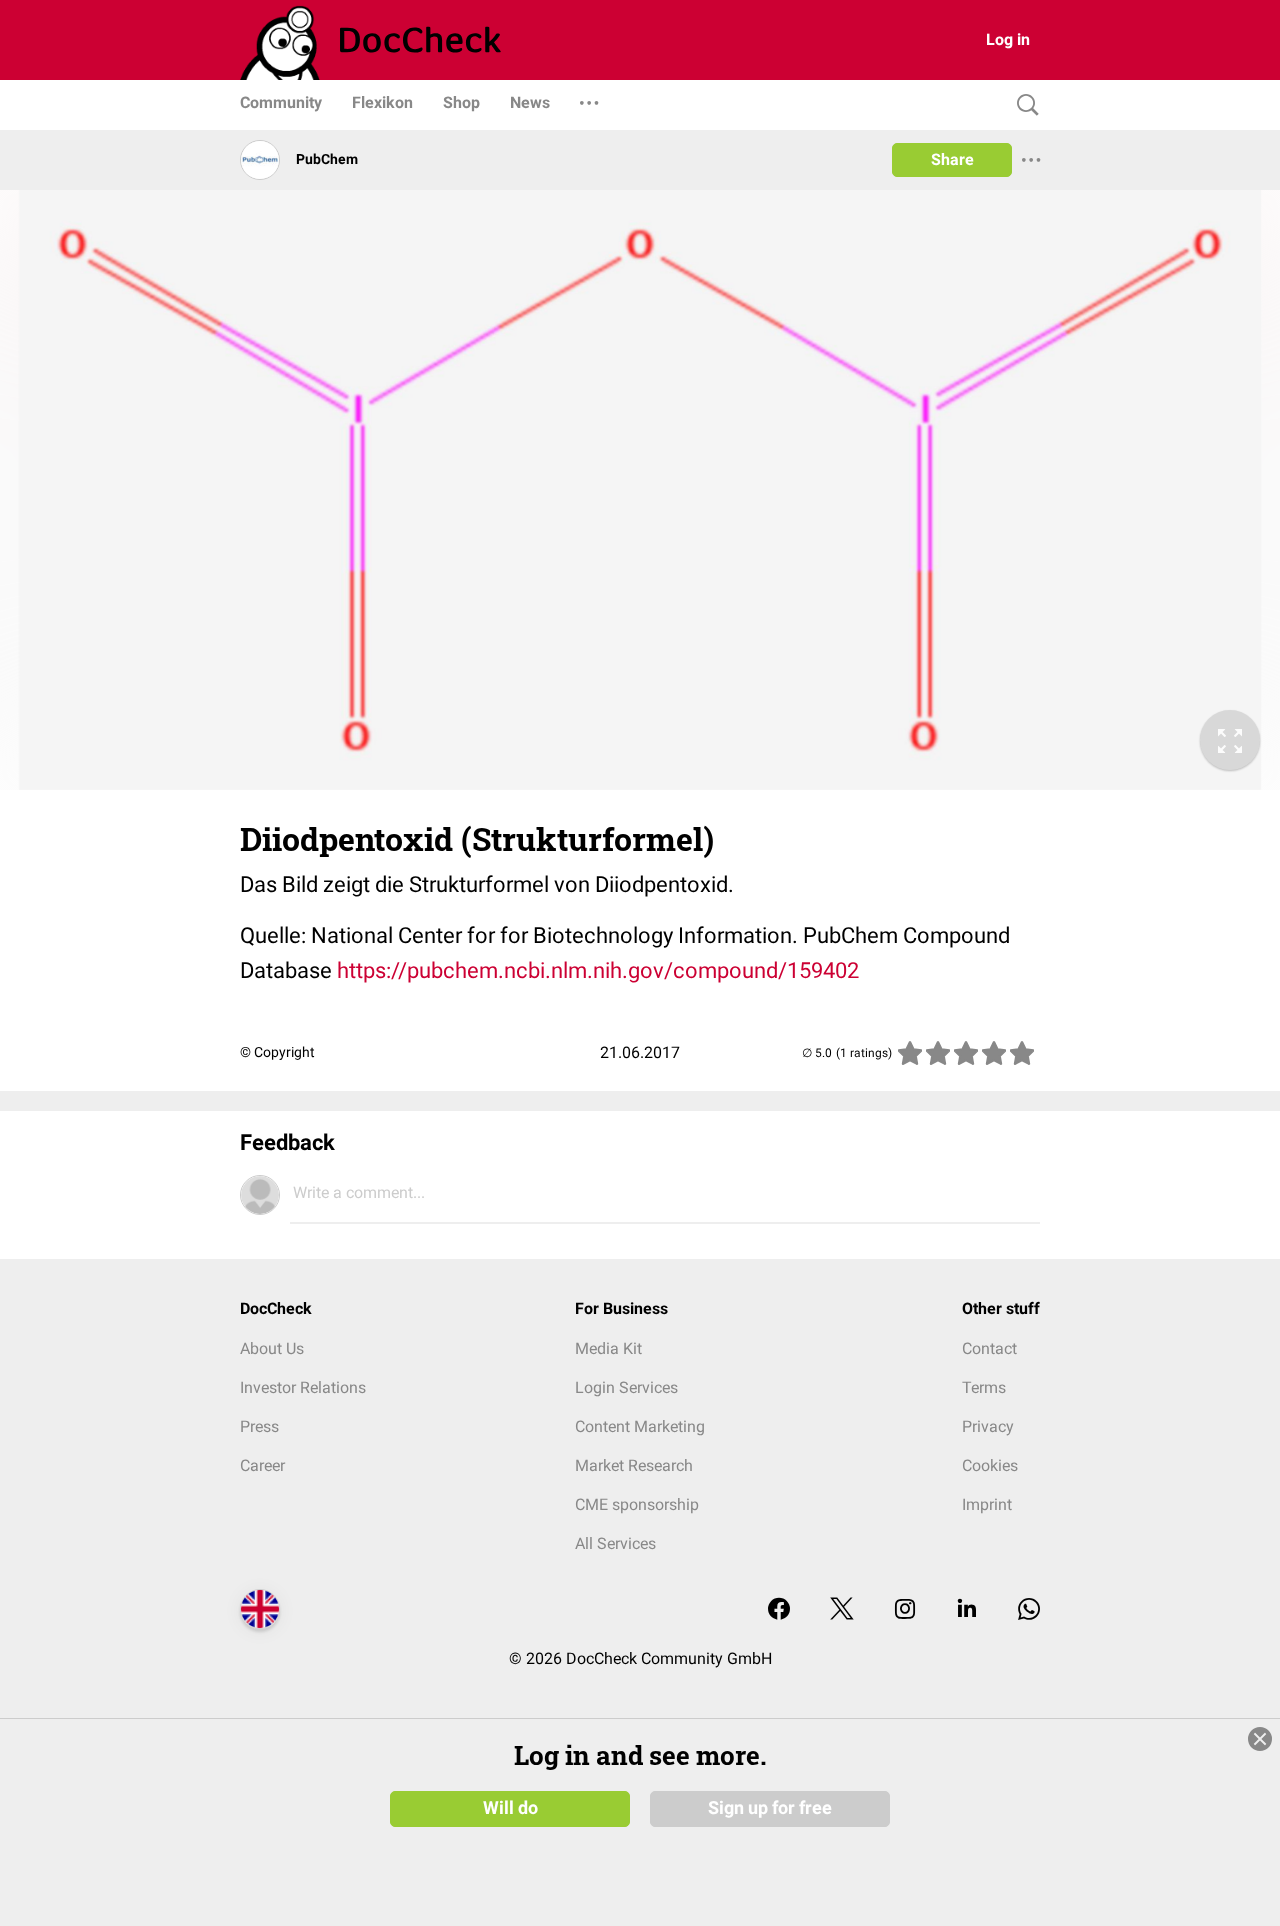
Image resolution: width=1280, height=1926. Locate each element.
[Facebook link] (779, 1610)
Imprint (987, 1504)
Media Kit (608, 1348)
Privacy (988, 1426)
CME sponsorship (637, 1504)
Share (952, 159)
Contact (989, 1348)
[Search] (1023, 105)
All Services (615, 1543)
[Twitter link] (842, 1610)
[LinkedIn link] (967, 1610)
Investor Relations (303, 1387)
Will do (510, 1808)
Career (262, 1465)
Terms (984, 1387)
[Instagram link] (905, 1610)
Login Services (626, 1387)
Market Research (634, 1465)
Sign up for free (770, 1808)
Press (259, 1426)
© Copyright (277, 1052)
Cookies (990, 1465)
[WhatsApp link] (1029, 1610)
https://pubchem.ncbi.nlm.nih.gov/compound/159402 (598, 970)
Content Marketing (640, 1426)
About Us (272, 1348)
